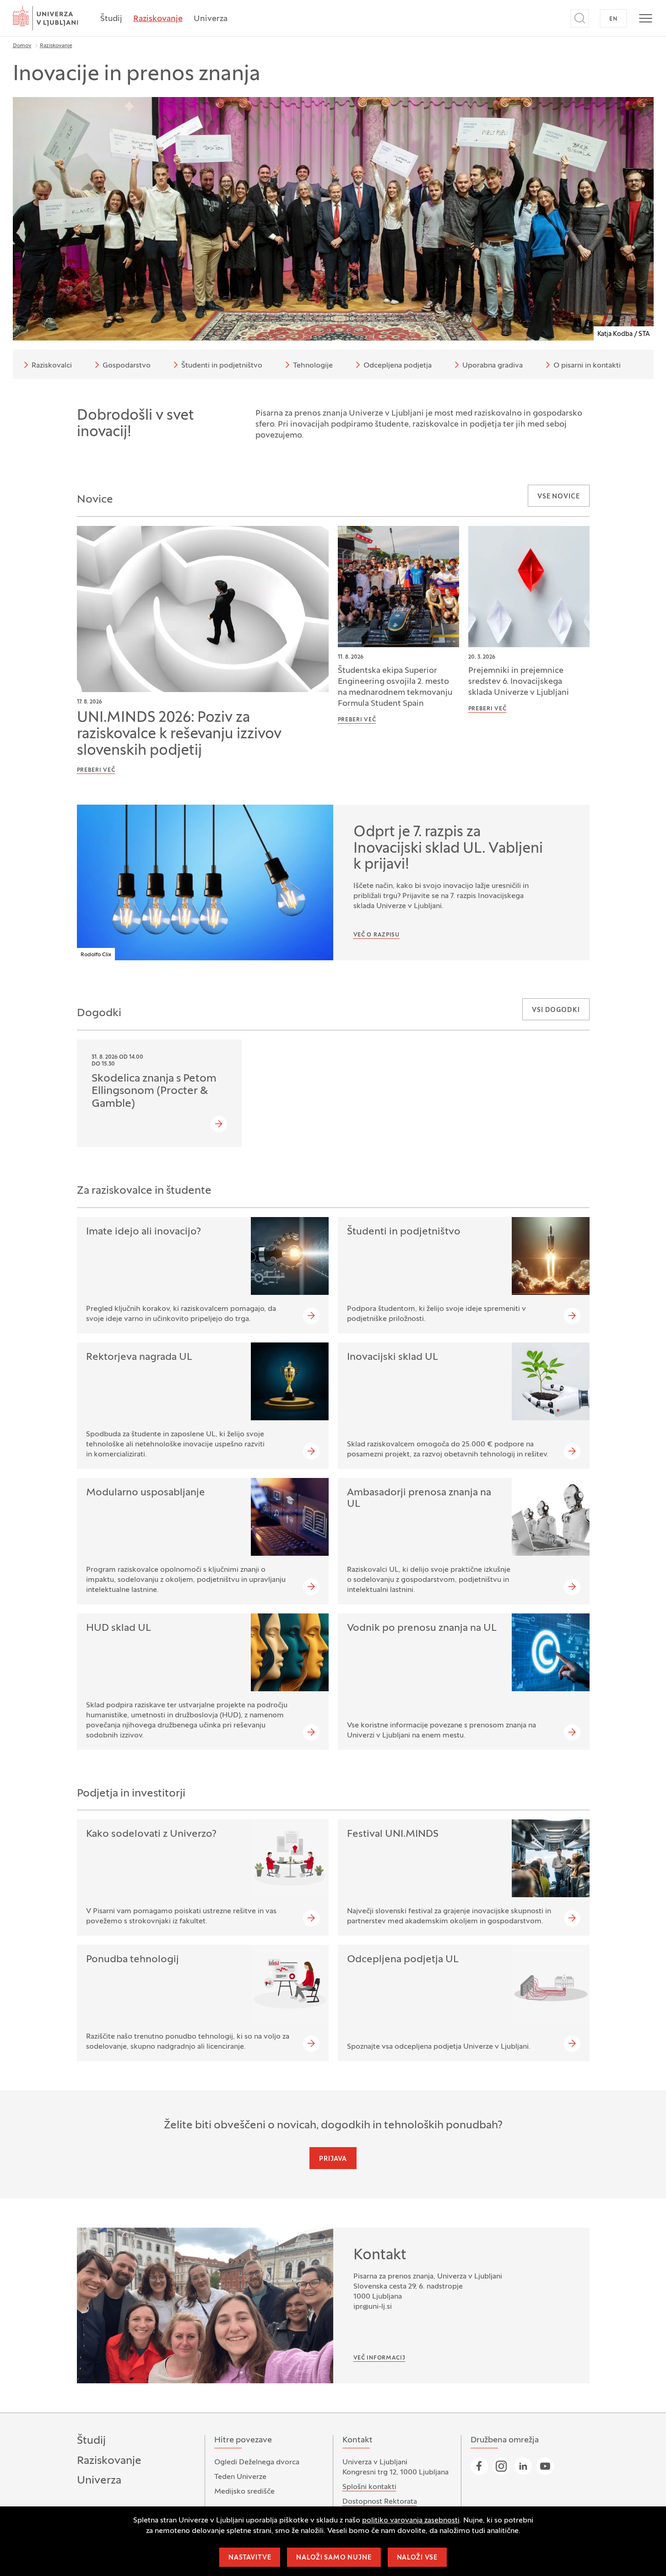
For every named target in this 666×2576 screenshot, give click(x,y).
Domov (22, 46)
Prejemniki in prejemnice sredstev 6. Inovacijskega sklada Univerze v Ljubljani (519, 682)
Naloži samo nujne (334, 2558)
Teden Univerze (240, 2477)
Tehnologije (313, 366)
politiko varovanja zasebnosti (411, 2521)
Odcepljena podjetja (398, 366)
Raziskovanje (158, 19)
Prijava (333, 2159)
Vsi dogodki (556, 1010)
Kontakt (380, 2256)
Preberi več (96, 770)
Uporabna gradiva (493, 366)
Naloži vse (417, 2558)
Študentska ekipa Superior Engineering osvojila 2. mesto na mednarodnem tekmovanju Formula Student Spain (395, 687)
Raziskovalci (52, 366)
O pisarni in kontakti (587, 366)
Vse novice (558, 497)
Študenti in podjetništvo (222, 366)
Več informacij (379, 2358)
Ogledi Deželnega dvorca (257, 2462)
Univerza (211, 19)
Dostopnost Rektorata (380, 2502)
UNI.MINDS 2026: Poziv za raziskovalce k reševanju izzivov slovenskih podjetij (179, 735)
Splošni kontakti (369, 2487)
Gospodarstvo (127, 366)
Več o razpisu (376, 935)
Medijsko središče (244, 2492)
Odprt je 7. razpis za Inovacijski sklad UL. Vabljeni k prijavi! (448, 849)
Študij (111, 19)
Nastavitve (250, 2558)
